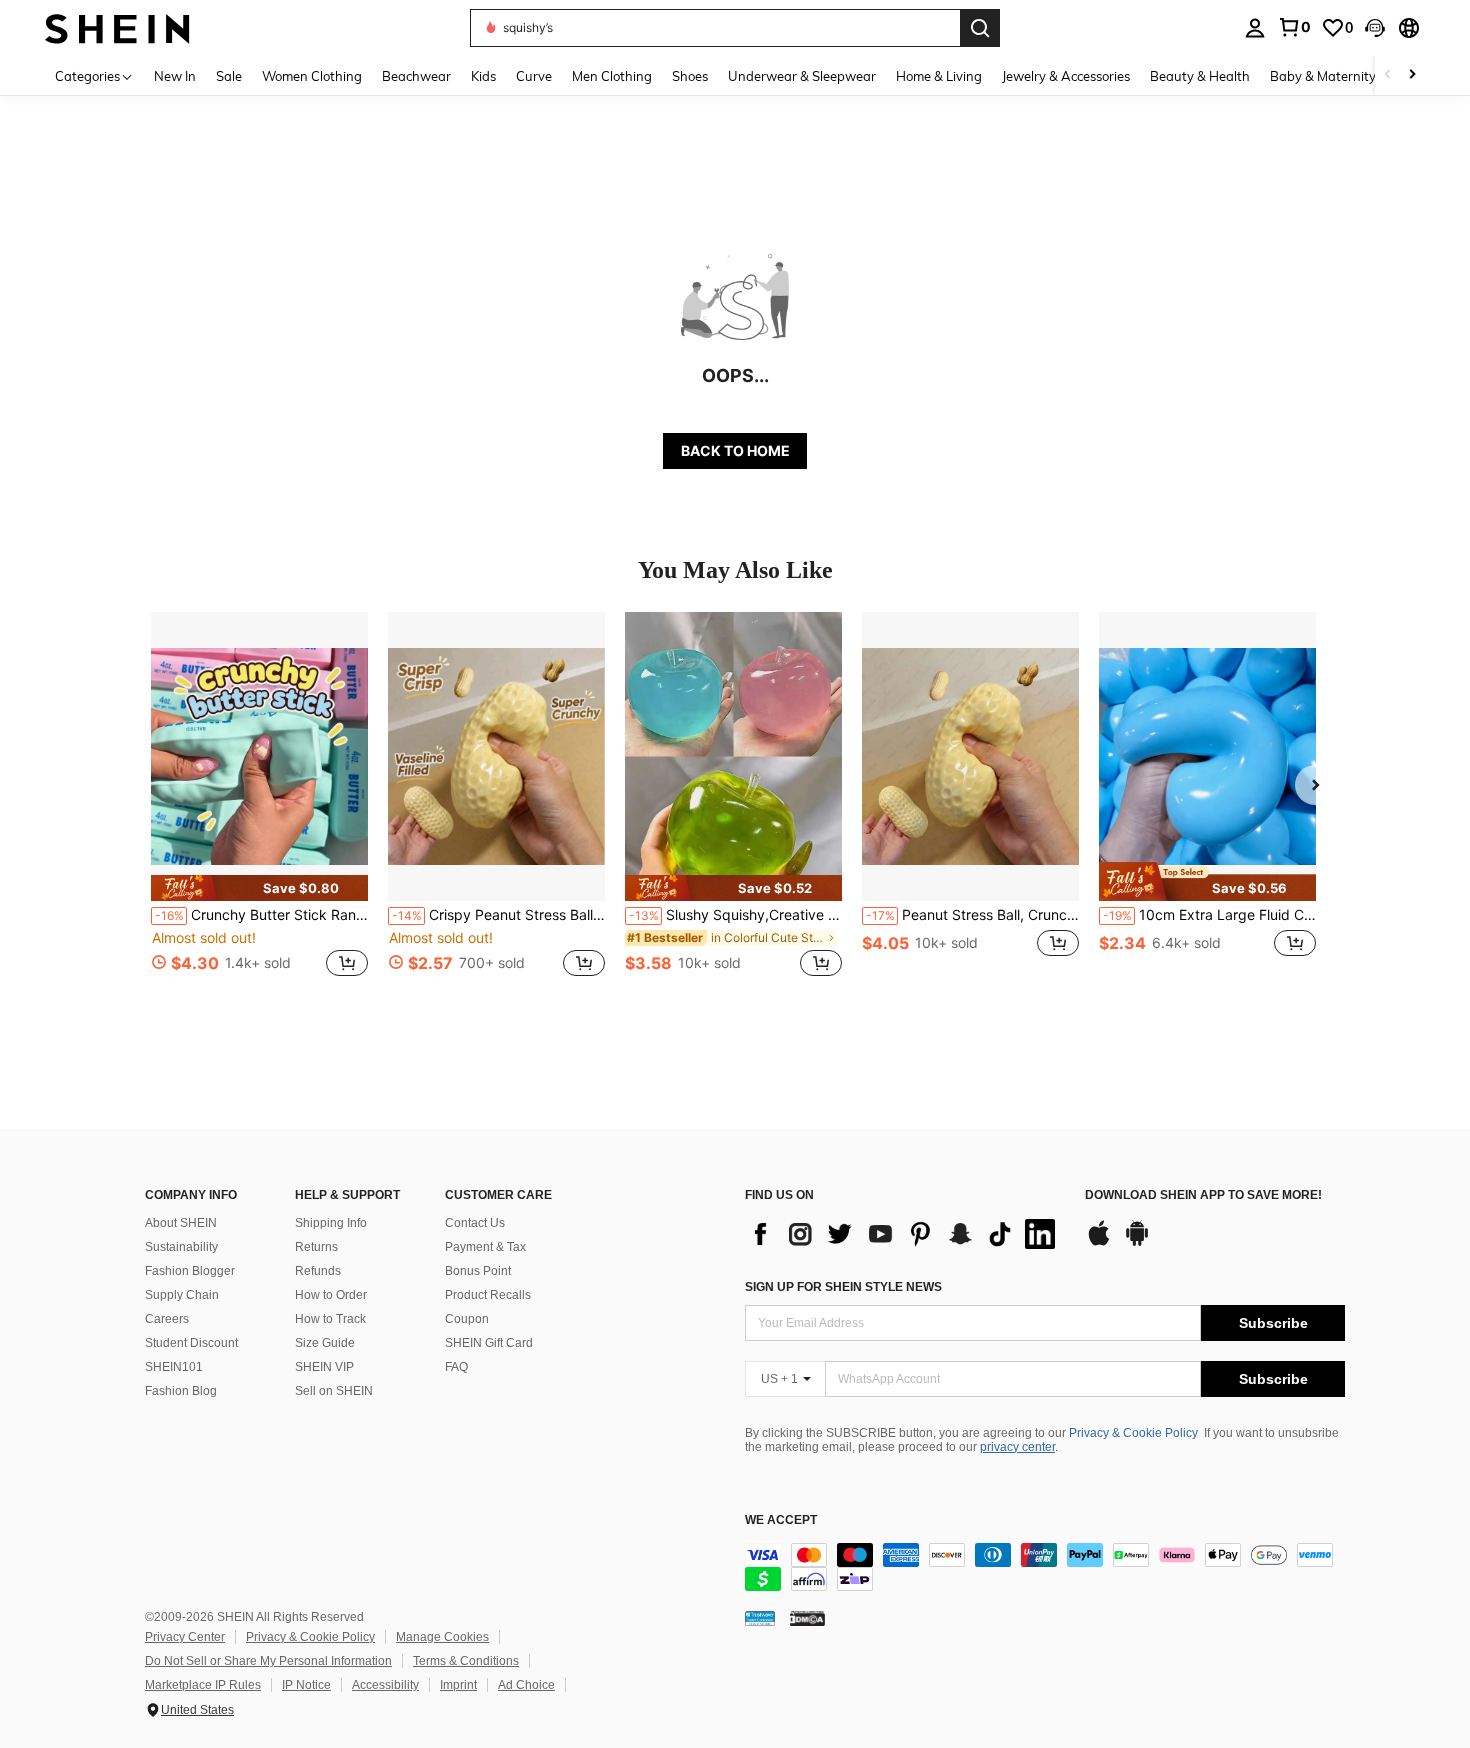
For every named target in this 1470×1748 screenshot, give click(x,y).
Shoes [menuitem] (690, 76)
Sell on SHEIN (334, 1391)
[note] (259, 888)
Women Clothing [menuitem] (312, 76)
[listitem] (259, 805)
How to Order (331, 1295)
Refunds (318, 1271)
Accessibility (385, 1685)
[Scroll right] (1412, 75)
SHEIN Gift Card (489, 1343)
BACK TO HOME (735, 450)
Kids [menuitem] (483, 76)
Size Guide (325, 1343)
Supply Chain (182, 1295)
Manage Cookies (442, 1637)
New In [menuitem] (175, 76)
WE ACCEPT (781, 1520)
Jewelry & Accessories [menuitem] (1066, 76)
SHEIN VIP (324, 1367)
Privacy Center (185, 1637)
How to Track (330, 1319)
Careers (167, 1319)
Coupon (467, 1319)
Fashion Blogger (190, 1271)
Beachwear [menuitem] (416, 76)
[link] (1294, 27)
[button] (1375, 28)
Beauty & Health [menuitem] (1200, 76)
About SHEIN (181, 1223)
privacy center (1017, 1447)
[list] (905, 1234)
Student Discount (191, 1343)
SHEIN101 (174, 1367)
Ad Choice (526, 1685)
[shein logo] (117, 27)
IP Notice (306, 1685)
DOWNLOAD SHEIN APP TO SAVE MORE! (1203, 1195)
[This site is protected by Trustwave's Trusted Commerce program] (760, 1618)
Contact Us (475, 1223)
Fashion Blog (181, 1391)
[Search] (980, 28)
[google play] (1137, 1243)
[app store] (1099, 1243)
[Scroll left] (1388, 75)
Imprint (458, 1685)
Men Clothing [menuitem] (612, 76)
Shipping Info (331, 1223)
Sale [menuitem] (229, 76)
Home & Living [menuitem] (939, 76)
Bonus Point (478, 1271)
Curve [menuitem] (534, 76)
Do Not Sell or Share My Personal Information (268, 1661)
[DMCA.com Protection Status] (807, 1618)
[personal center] (1255, 28)
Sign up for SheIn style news (843, 1287)
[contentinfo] (1045, 1567)
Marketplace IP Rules (203, 1685)
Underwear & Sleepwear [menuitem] (802, 76)
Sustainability (181, 1247)
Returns (316, 1247)
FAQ (456, 1367)
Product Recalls (488, 1295)
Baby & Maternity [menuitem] (1323, 76)
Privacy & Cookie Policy (1133, 1433)
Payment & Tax (485, 1247)
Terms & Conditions (466, 1661)
